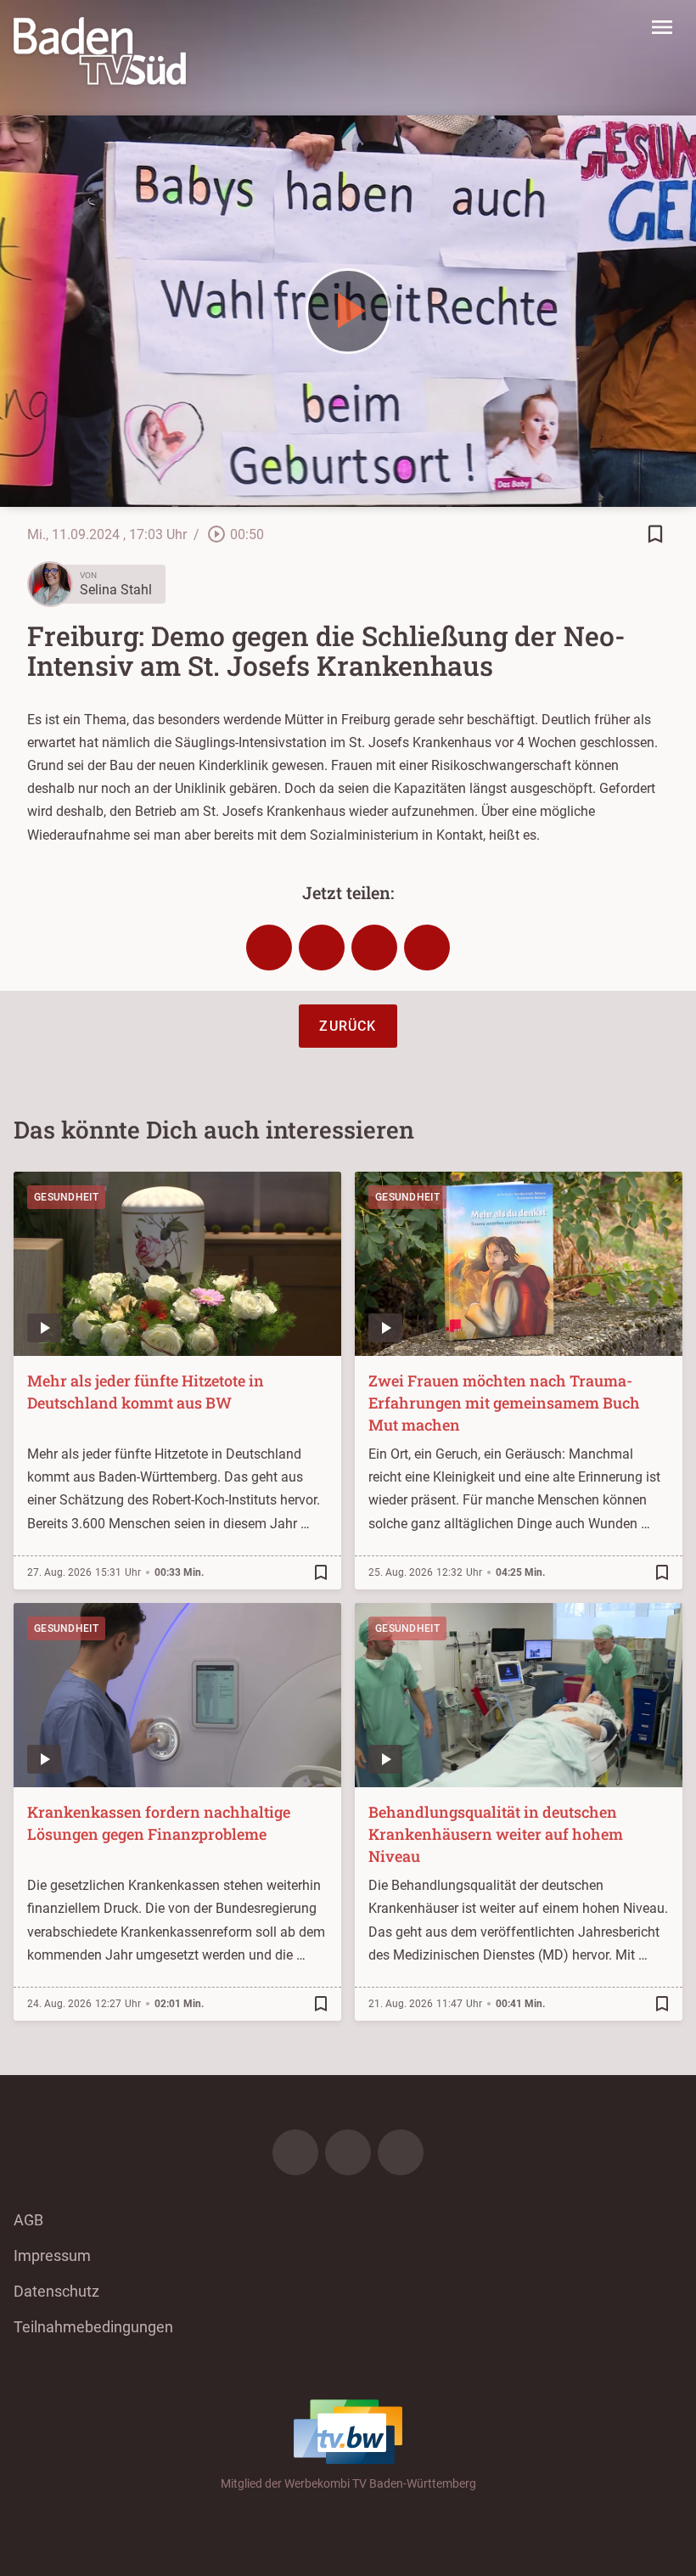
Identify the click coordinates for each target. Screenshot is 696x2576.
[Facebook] (295, 2152)
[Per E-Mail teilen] (427, 948)
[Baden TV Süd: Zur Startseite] (100, 51)
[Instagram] (348, 2152)
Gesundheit (66, 1197)
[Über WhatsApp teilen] (374, 948)
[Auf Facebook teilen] (269, 948)
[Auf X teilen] (322, 948)
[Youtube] (401, 2152)
